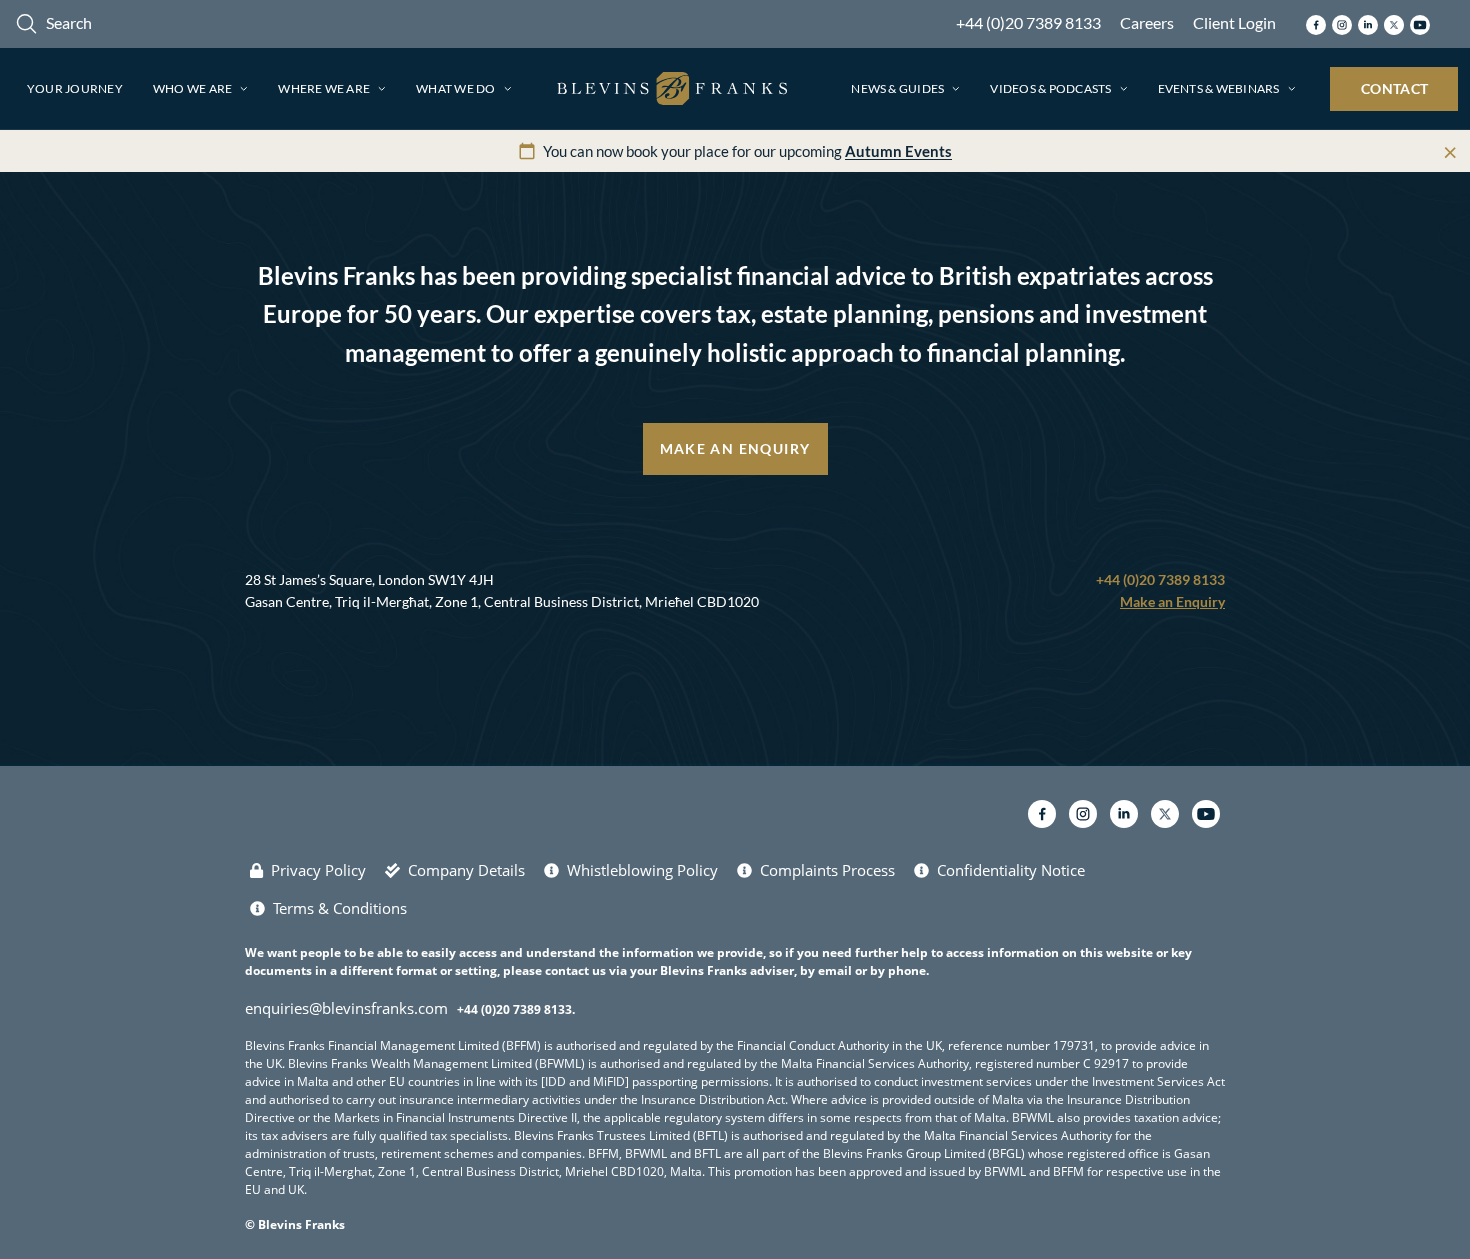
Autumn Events (898, 151)
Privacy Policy (318, 870)
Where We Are (324, 88)
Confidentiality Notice (1011, 870)
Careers (1147, 22)
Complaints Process (827, 870)
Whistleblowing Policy (642, 870)
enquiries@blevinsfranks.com (346, 1008)
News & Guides (897, 88)
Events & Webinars (1219, 88)
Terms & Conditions (340, 908)
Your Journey (75, 88)
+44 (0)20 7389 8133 (1028, 22)
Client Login (1234, 22)
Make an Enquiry (735, 448)
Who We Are (192, 88)
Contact (1394, 88)
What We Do (455, 88)
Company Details (466, 870)
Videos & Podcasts (1050, 88)
